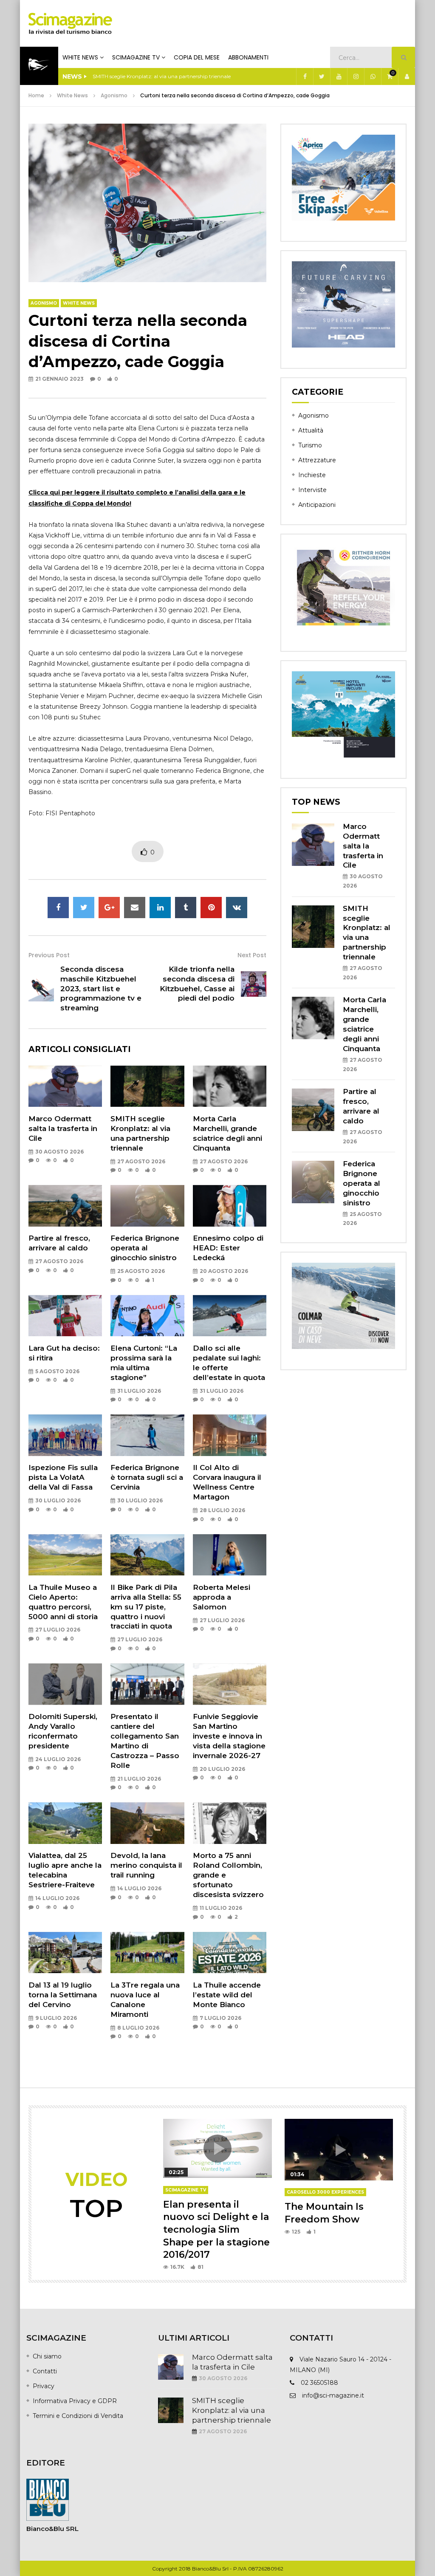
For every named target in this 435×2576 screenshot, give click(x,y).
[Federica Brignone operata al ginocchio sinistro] (147, 1206)
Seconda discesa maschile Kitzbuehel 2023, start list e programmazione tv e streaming (101, 989)
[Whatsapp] (373, 76)
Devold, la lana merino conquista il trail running (146, 1865)
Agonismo (114, 95)
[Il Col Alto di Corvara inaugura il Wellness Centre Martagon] (230, 1435)
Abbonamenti (248, 57)
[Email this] (135, 908)
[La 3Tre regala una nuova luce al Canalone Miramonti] (147, 1953)
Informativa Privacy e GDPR (75, 2401)
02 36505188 (319, 2383)
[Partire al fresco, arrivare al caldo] (65, 1206)
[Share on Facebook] (58, 908)
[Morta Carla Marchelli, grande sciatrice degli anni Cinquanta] (230, 1086)
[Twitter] (322, 76)
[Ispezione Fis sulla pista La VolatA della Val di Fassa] (65, 1435)
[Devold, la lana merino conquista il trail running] (147, 1823)
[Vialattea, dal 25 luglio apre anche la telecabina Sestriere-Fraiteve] (65, 1823)
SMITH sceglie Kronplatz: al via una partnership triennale (232, 2410)
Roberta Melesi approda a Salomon (222, 1597)
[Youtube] (339, 76)
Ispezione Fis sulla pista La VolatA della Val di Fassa (63, 1477)
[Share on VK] (237, 908)
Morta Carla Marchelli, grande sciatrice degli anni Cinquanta (166, 76)
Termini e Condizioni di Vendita (78, 2416)
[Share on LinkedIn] (160, 908)
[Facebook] (305, 76)
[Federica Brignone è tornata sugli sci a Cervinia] (147, 1435)
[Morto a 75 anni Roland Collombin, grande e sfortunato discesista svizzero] (230, 1823)
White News (80, 57)
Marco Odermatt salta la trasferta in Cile (63, 1128)
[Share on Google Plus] (109, 908)
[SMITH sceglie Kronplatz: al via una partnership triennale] (147, 1086)
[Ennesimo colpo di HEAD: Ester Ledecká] (230, 1206)
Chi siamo (47, 2356)
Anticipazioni (317, 505)
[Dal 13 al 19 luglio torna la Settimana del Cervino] (65, 1953)
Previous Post (49, 955)
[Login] (407, 76)
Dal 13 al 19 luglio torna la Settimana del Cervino (63, 1995)
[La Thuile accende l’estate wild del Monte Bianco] (230, 1953)
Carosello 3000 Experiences (325, 2192)
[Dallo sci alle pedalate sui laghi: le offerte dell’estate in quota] (230, 1316)
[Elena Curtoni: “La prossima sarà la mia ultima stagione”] (147, 1316)
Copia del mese (197, 57)
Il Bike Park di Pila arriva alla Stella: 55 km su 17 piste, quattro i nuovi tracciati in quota (146, 1607)
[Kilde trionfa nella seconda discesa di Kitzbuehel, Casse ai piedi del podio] (254, 984)
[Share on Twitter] (84, 908)
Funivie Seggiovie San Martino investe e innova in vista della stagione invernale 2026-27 (229, 1736)
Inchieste (312, 475)
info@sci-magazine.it (333, 2395)
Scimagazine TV (136, 57)
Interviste (312, 490)
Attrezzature (317, 460)
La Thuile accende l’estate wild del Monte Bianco (227, 1995)
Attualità (311, 430)
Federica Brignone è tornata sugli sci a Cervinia (147, 1477)
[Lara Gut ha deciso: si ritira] (65, 1316)
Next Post (252, 955)
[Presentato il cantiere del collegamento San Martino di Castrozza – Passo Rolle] (147, 1684)
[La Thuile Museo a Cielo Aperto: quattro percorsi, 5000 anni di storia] (65, 1555)
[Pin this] (211, 908)
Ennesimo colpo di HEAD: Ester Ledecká (228, 1248)
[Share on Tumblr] (186, 908)
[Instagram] (356, 76)
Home (36, 95)
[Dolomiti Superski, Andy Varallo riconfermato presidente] (65, 1684)
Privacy (44, 2386)
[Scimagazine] (70, 23)
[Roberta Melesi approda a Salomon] (230, 1555)
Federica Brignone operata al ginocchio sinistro (145, 1248)
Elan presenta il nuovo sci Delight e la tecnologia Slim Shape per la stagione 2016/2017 (216, 2230)
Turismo (310, 445)
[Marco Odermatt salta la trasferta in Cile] (65, 1086)
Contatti (45, 2371)
